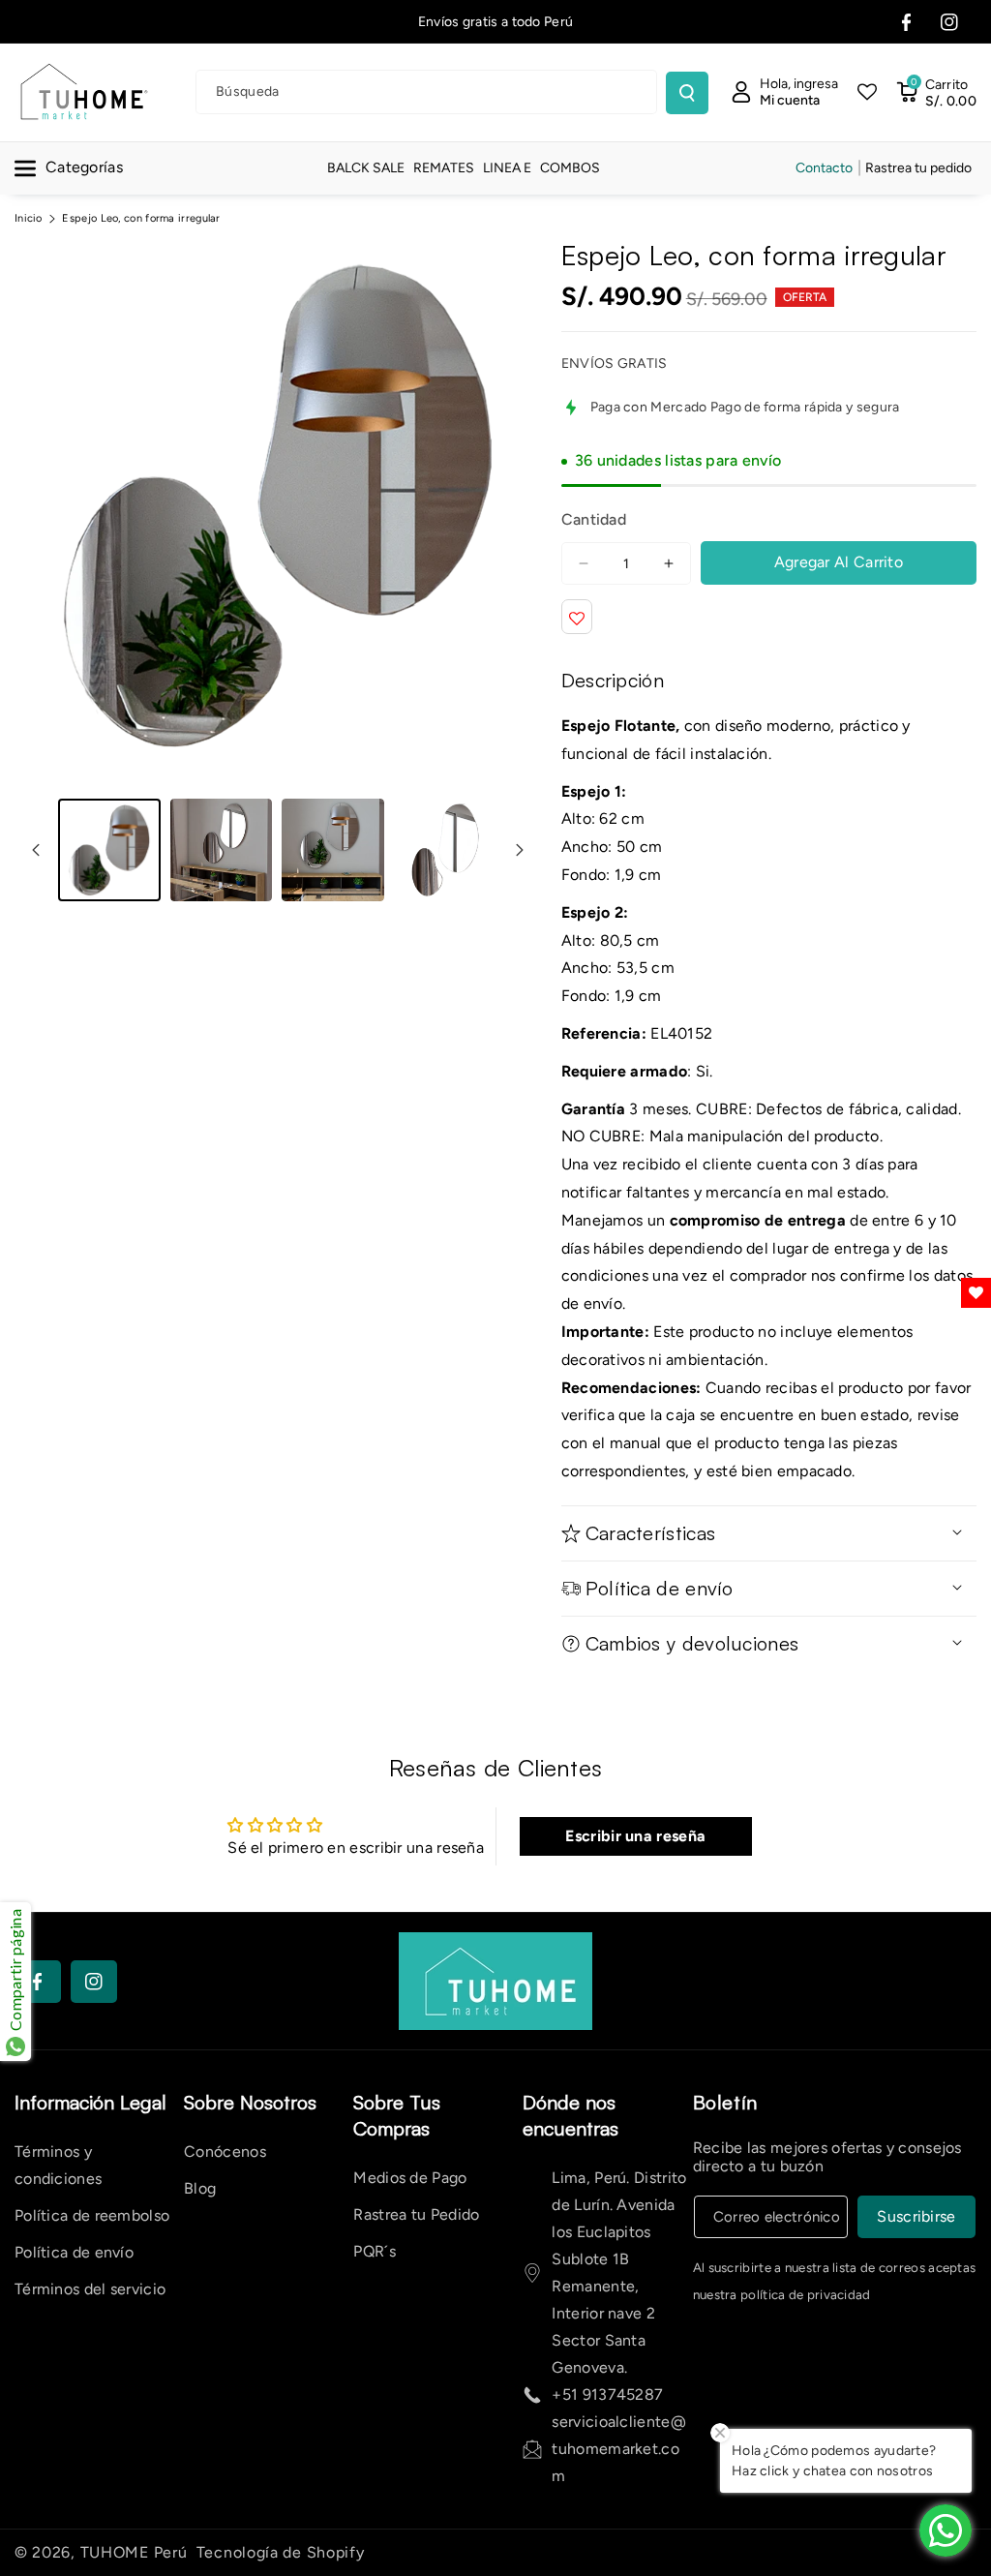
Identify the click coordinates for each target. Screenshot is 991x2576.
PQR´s (375, 2251)
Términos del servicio (90, 2289)
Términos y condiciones (58, 2165)
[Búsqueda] (687, 93)
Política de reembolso (92, 2215)
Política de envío (74, 2252)
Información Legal (90, 2102)
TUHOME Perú (134, 2552)
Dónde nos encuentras (571, 2115)
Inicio (29, 218)
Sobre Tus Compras (397, 2115)
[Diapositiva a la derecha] (520, 850)
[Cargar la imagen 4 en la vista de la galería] (445, 850)
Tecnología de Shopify (281, 2552)
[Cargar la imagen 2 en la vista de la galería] (222, 850)
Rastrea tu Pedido (416, 2214)
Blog (200, 2188)
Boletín (725, 2102)
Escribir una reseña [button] (635, 1836)
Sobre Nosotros (250, 2102)
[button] (936, 92)
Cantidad (594, 519)
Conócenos (225, 2152)
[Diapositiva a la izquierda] (36, 850)
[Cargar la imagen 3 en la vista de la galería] (333, 850)
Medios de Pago (410, 2178)
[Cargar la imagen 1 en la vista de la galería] (109, 850)
